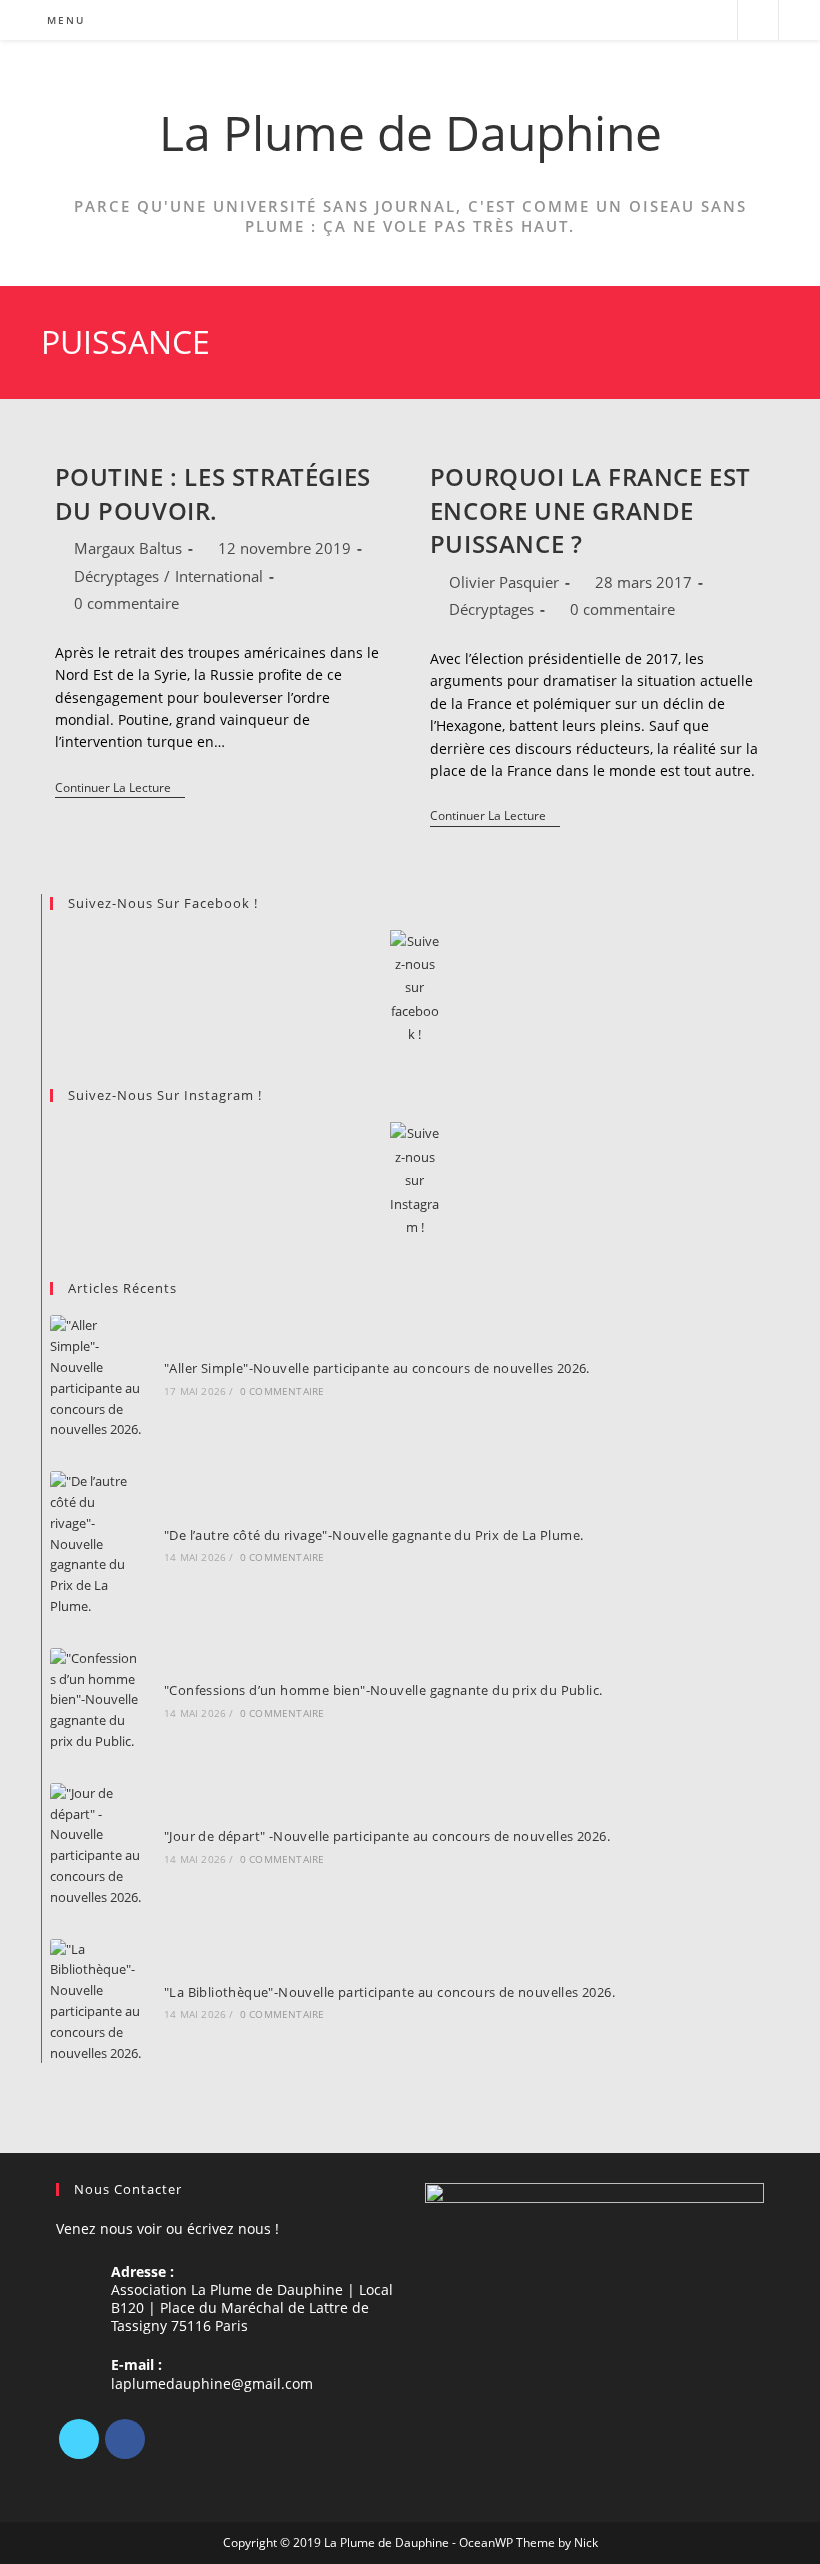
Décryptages (116, 576)
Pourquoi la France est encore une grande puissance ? (590, 510)
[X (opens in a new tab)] (632, 20)
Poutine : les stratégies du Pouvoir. (213, 493)
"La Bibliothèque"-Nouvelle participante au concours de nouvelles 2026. (389, 1992)
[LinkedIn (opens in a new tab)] (686, 20)
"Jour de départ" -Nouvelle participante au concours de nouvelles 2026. (387, 1836)
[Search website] (758, 21)
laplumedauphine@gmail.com (212, 2383)
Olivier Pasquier (504, 582)
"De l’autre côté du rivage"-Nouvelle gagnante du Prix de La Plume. (373, 1535)
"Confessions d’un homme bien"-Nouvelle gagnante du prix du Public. (383, 1690)
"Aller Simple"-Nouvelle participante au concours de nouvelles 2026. (377, 1368)
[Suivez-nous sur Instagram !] (414, 1180)
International (219, 576)
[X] (79, 2439)
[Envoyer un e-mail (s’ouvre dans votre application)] (713, 20)
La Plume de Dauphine (410, 132)
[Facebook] (125, 2439)
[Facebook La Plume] (414, 988)
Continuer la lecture (120, 789)
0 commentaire (126, 603)
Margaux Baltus (128, 548)
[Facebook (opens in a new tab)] (659, 20)
